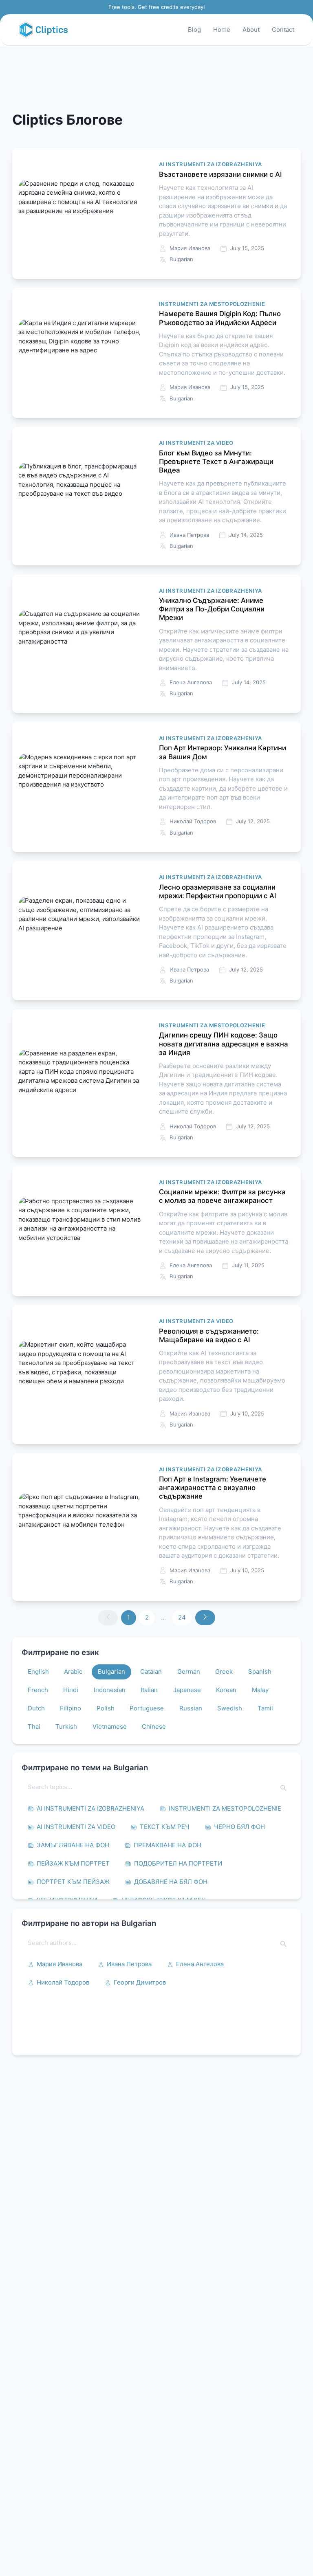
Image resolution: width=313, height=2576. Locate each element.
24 (182, 1617)
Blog (194, 30)
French (38, 1690)
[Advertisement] (156, 79)
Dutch (36, 1708)
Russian (191, 1708)
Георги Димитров (140, 1982)
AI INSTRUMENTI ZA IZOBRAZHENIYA (90, 1808)
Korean (226, 1690)
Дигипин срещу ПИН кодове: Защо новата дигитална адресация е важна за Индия (224, 1044)
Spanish (260, 1672)
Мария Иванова (60, 1964)
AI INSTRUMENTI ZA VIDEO (76, 1827)
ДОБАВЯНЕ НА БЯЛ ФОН (171, 1882)
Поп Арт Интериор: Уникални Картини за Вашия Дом (223, 752)
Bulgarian (111, 1672)
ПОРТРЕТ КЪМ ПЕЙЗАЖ (73, 1882)
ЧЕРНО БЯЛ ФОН (239, 1827)
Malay (260, 1690)
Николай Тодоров (63, 1982)
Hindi (71, 1690)
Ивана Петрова (129, 1964)
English (38, 1672)
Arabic (73, 1672)
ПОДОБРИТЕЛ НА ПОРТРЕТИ (178, 1863)
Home (222, 30)
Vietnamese (110, 1726)
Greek (224, 1672)
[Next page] (205, 1618)
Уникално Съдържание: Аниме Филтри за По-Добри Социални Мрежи (212, 609)
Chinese (154, 1726)
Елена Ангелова (200, 1964)
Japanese (187, 1690)
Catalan (151, 1672)
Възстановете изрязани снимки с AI (220, 174)
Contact (283, 30)
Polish (106, 1708)
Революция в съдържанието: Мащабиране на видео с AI (209, 1335)
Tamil (265, 1708)
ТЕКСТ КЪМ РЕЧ (165, 1827)
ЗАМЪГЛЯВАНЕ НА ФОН (73, 1845)
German (189, 1672)
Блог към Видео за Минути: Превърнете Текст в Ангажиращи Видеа (216, 462)
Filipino (71, 1708)
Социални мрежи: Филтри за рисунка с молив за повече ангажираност (222, 1196)
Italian (149, 1690)
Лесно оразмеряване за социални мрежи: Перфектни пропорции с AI (218, 891)
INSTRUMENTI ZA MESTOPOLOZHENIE (225, 1808)
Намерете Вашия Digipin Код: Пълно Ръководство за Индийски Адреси (220, 318)
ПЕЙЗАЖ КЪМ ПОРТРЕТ (73, 1863)
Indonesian (110, 1690)
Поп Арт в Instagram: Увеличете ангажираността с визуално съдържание (213, 1488)
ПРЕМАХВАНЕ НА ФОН (168, 1845)
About (251, 30)
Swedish (230, 1708)
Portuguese (147, 1708)
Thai (34, 1726)
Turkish (66, 1726)
